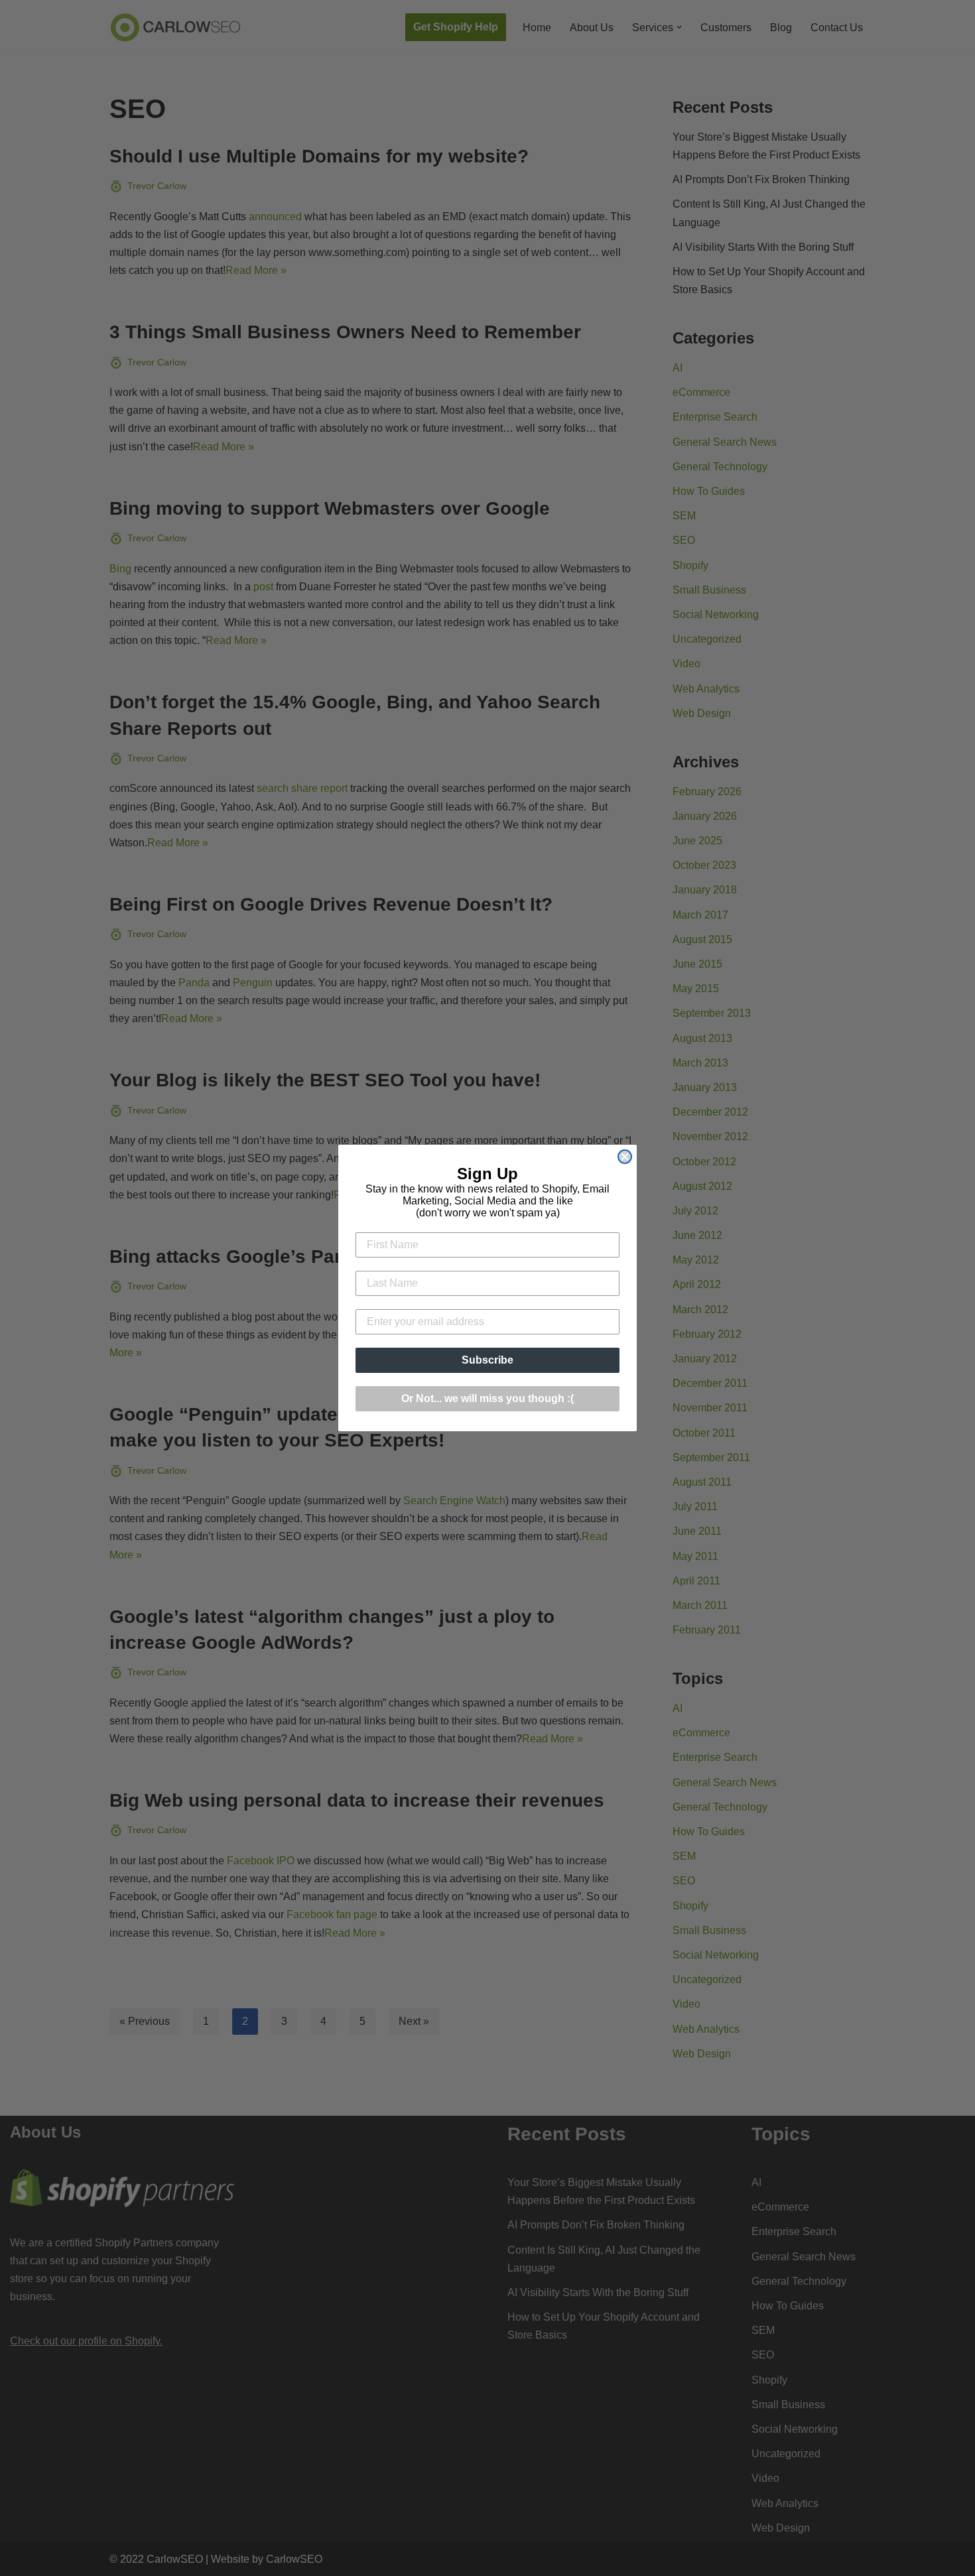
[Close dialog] (625, 1157)
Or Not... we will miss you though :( (487, 1398)
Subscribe (487, 1360)
